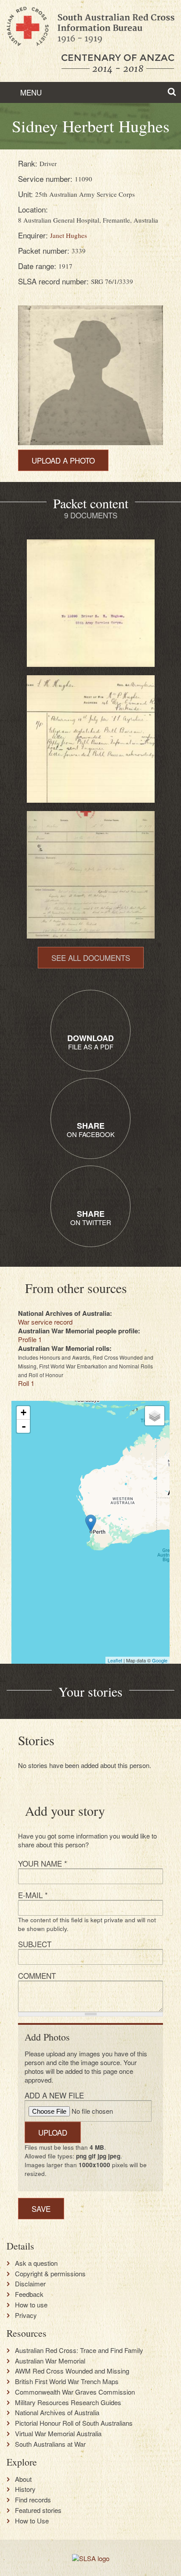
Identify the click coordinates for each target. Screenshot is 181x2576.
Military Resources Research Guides (68, 2402)
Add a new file (54, 2095)
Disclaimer (30, 2284)
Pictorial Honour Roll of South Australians (74, 2423)
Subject (35, 1944)
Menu (30, 92)
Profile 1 (30, 1339)
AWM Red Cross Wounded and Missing (72, 2371)
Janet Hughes (69, 235)
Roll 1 (26, 1383)
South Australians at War (50, 2444)
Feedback (29, 2294)
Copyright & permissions (50, 2274)
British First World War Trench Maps (67, 2381)
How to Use (32, 2521)
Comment (37, 1975)
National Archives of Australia (57, 2413)
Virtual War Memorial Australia (58, 2434)
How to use (31, 2305)
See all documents (91, 958)
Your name (43, 1863)
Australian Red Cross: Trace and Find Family (79, 2350)
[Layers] (155, 1416)
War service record (45, 1322)
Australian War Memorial (50, 2361)
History (25, 2489)
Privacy (26, 2315)
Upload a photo (63, 460)
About (23, 2479)
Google (160, 1660)
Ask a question (36, 2263)
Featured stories (38, 2510)
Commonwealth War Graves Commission (75, 2392)
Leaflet (115, 1660)
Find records (33, 2500)
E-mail (33, 1895)
